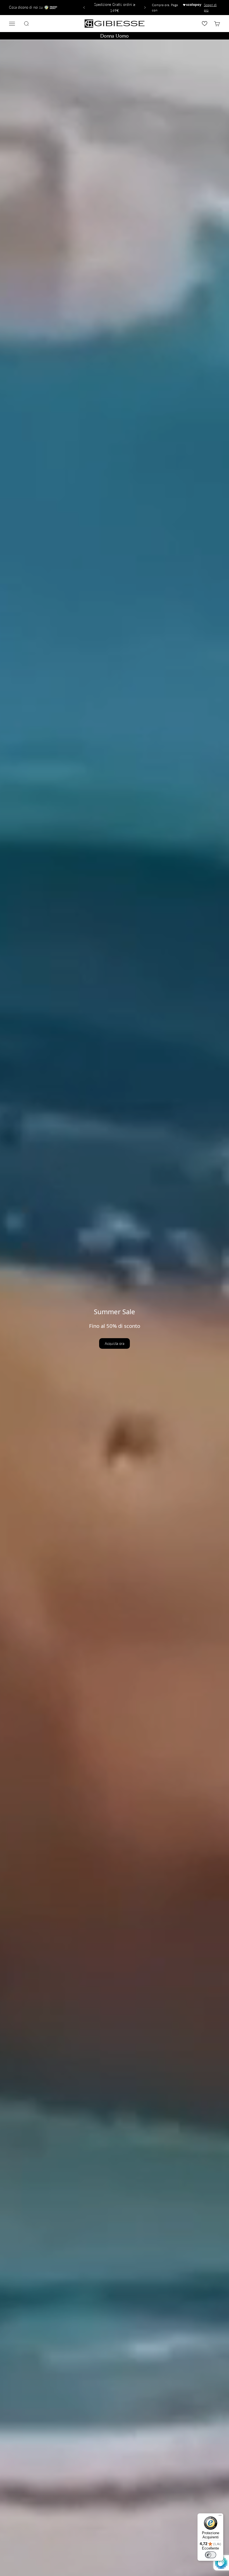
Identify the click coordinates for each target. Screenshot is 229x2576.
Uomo (122, 36)
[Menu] (220, 2517)
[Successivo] (146, 8)
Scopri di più (210, 8)
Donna (107, 36)
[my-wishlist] (205, 24)
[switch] (211, 2555)
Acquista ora (115, 1343)
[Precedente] (83, 8)
